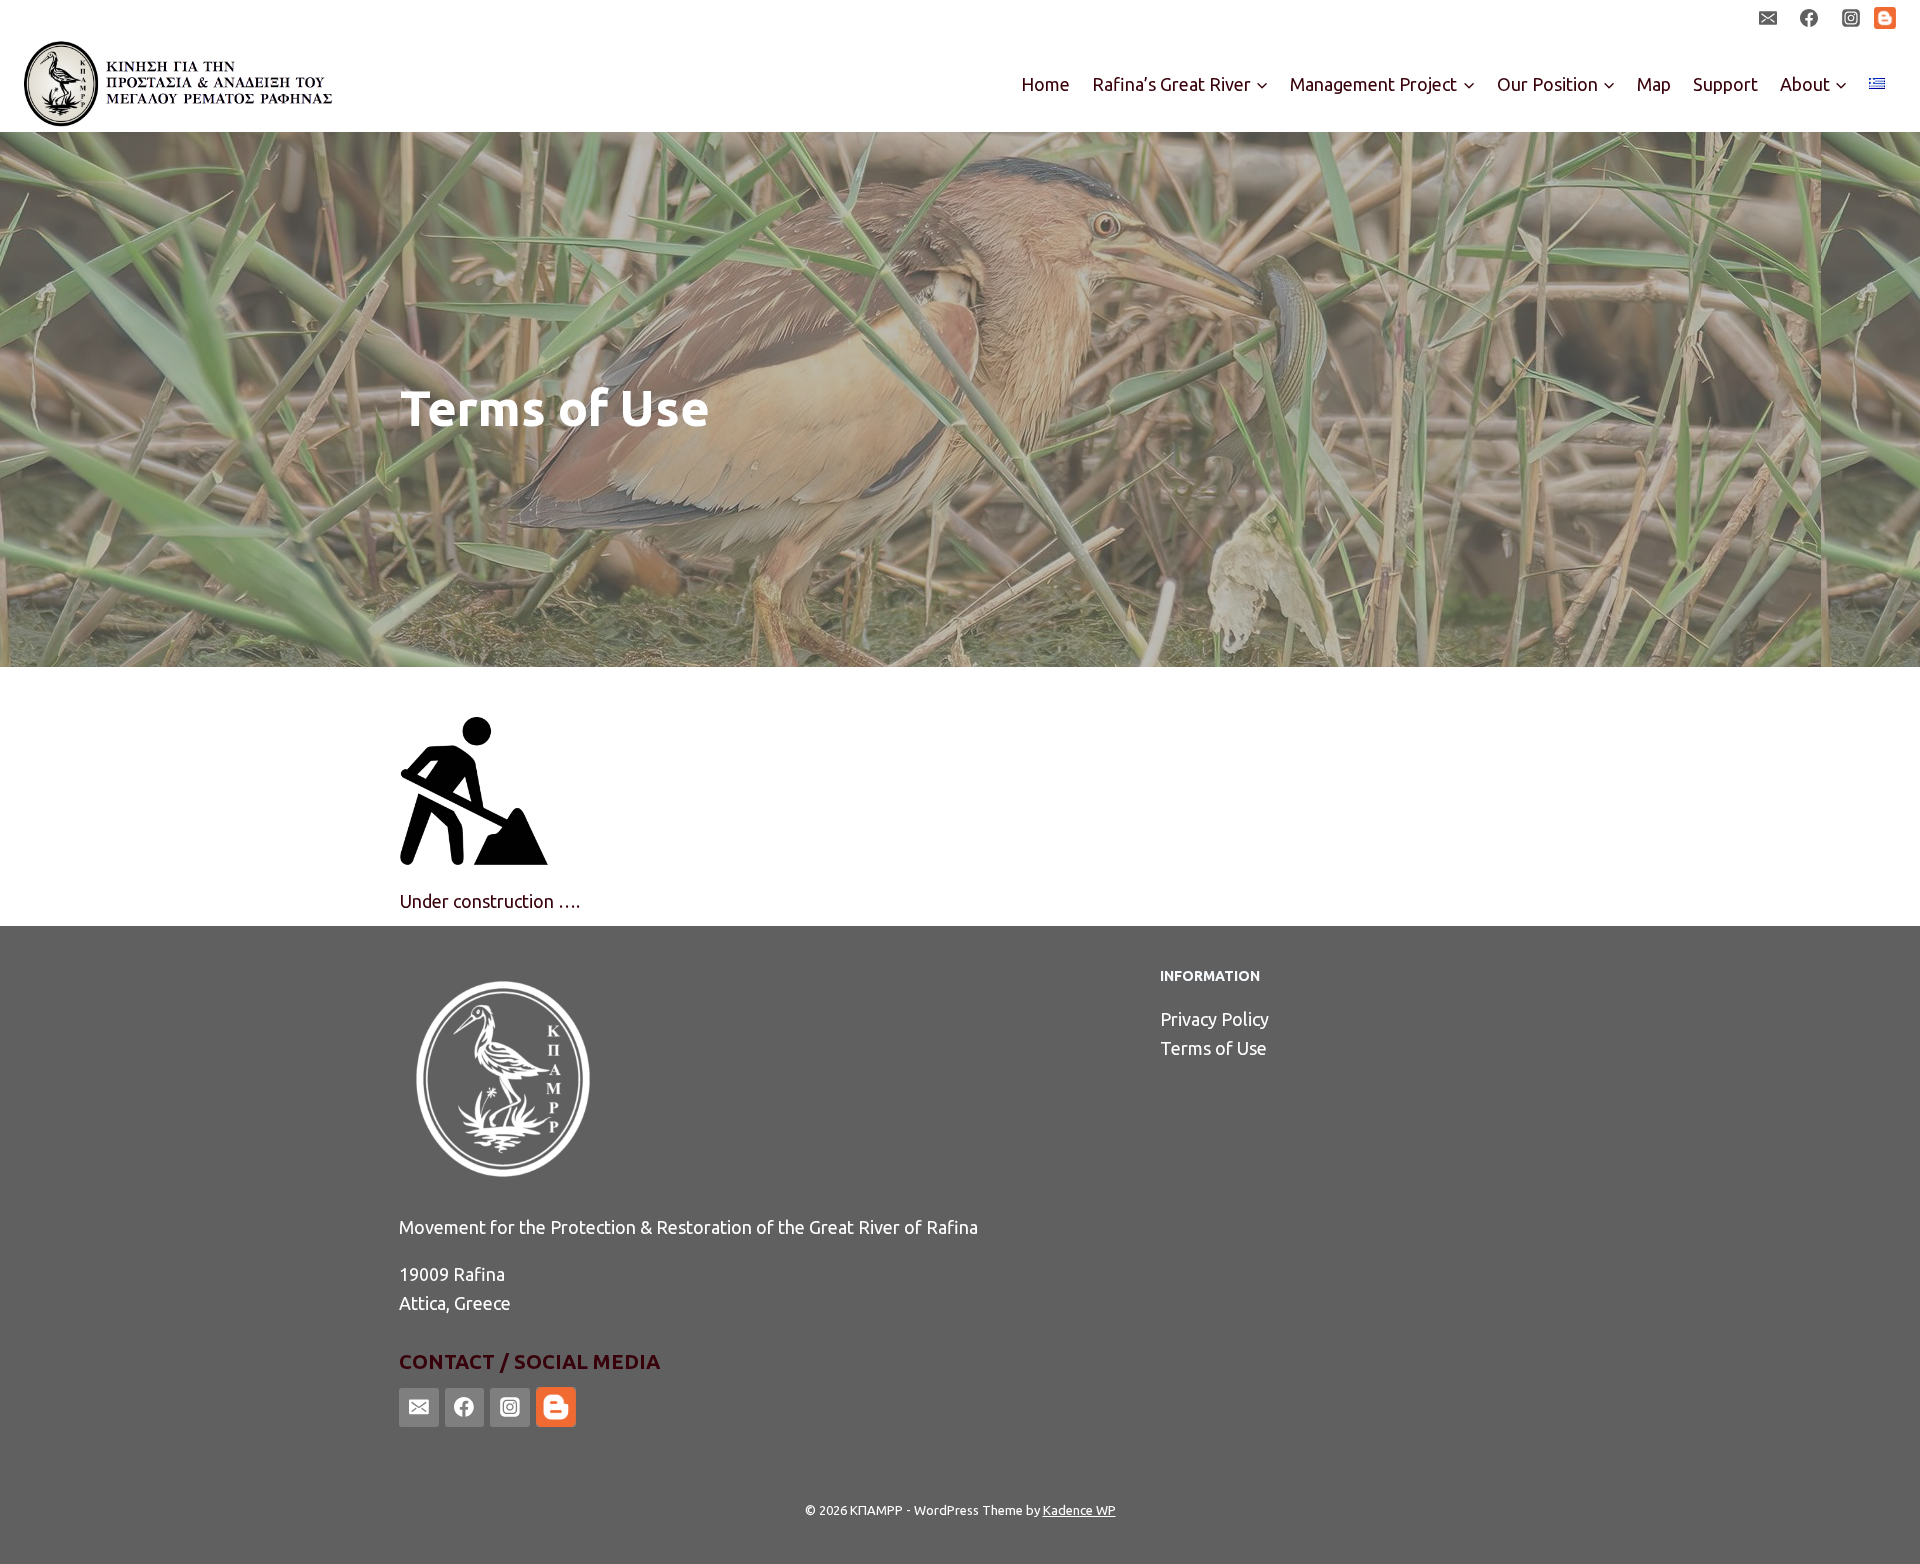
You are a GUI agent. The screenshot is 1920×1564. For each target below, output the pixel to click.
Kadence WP (1079, 1510)
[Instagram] (1851, 18)
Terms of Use (1213, 1048)
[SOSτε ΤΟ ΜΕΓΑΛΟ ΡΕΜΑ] (180, 84)
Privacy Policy (1214, 1019)
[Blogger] (1885, 18)
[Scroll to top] (1874, 1528)
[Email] (1768, 18)
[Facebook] (1809, 18)
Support (1725, 84)
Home (1045, 84)
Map (1654, 84)
